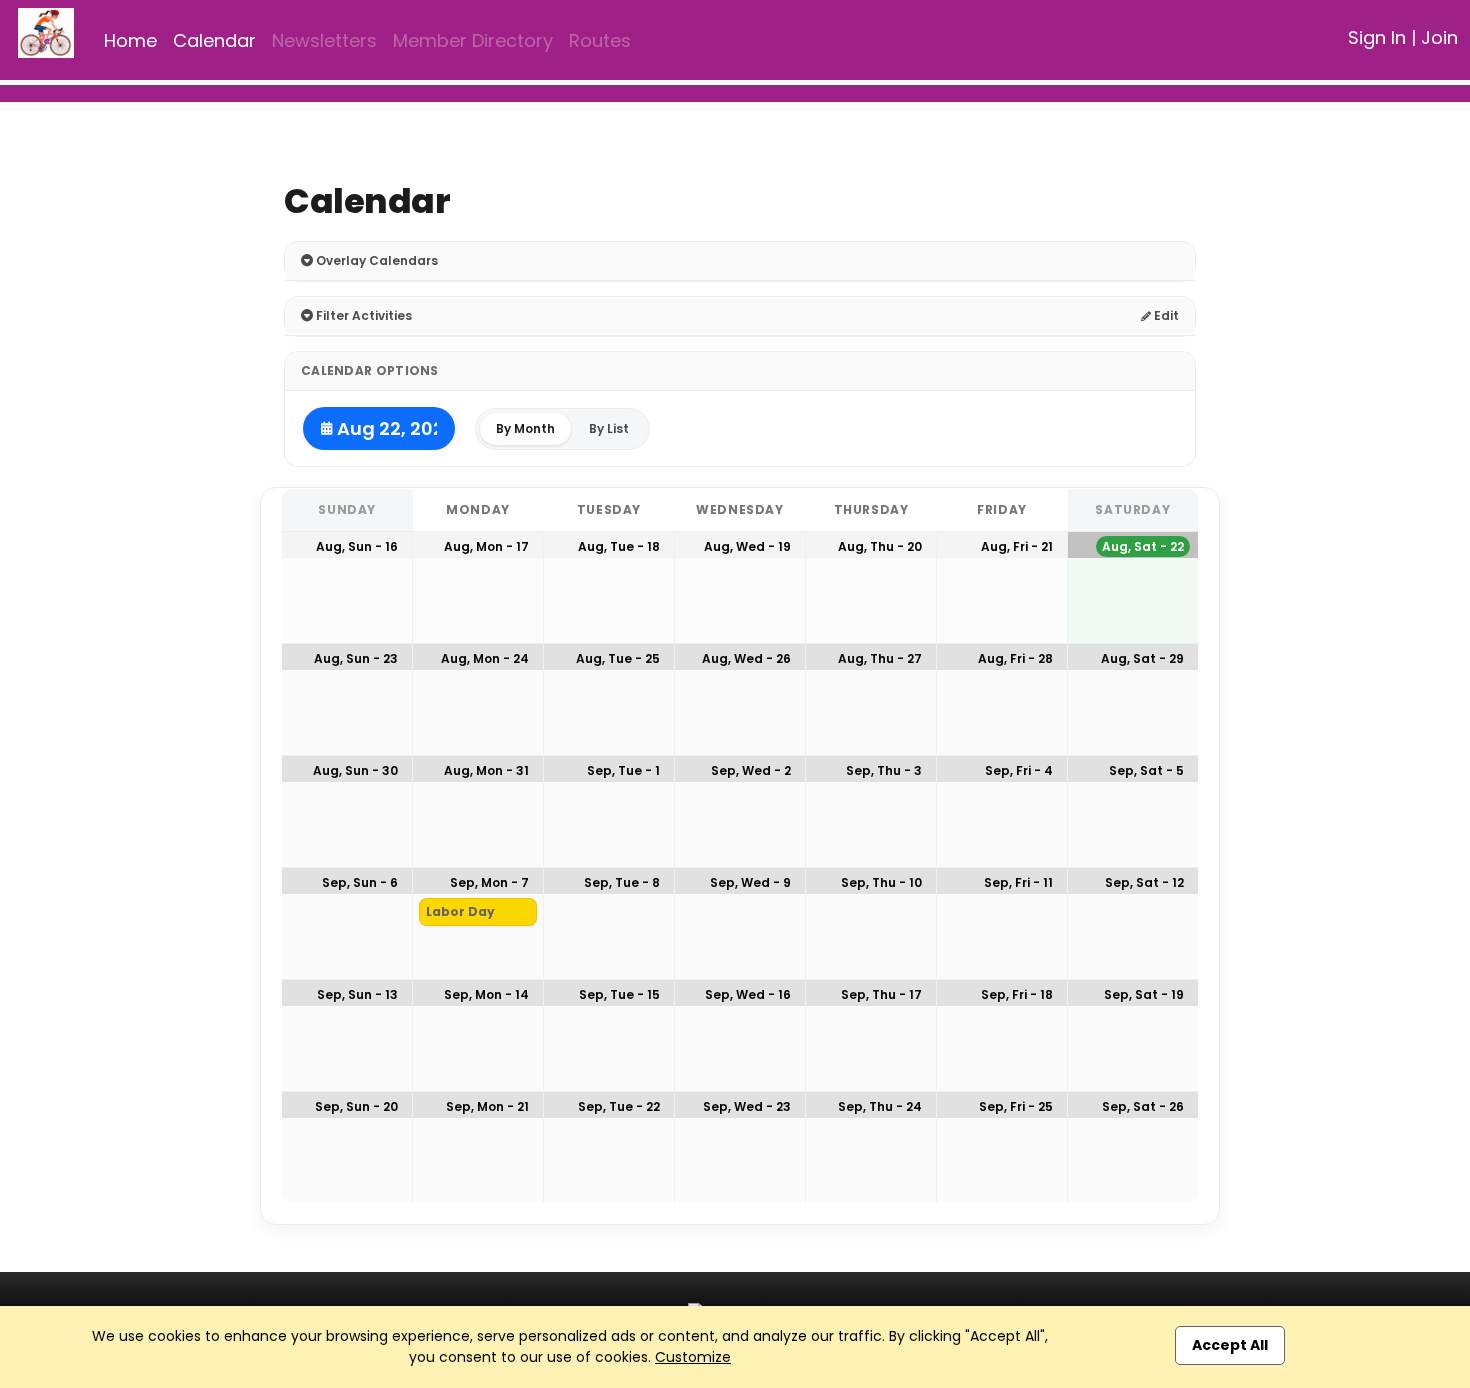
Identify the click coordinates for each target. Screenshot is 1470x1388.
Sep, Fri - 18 (1017, 994)
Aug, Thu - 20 (880, 546)
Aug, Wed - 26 (746, 658)
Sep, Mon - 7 (489, 882)
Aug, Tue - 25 (618, 658)
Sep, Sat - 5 (1146, 770)
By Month (525, 428)
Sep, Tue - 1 (623, 770)
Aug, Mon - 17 (486, 546)
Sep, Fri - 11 (1018, 882)
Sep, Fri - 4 (1019, 770)
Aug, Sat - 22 (1143, 546)
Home (130, 40)
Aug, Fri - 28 (1015, 658)
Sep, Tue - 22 (619, 1106)
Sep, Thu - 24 (880, 1106)
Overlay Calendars (375, 260)
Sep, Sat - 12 (1144, 882)
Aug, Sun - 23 (356, 658)
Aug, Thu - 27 (880, 658)
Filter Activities (362, 315)
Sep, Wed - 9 (750, 882)
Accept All (1230, 1345)
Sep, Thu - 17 (881, 994)
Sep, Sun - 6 (360, 882)
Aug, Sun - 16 (357, 546)
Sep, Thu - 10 (881, 882)
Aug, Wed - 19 (747, 546)
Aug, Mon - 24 (485, 658)
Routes (600, 40)
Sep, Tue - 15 (619, 994)
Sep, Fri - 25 (1016, 1106)
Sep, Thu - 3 (884, 770)
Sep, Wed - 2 (751, 770)
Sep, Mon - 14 (486, 994)
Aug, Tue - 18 (619, 546)
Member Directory (473, 40)
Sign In (1377, 37)
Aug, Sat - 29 (1142, 658)
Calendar (214, 40)
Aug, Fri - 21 (1017, 546)
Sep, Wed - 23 (747, 1106)
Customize (693, 1357)
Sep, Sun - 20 (356, 1106)
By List (609, 428)
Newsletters (324, 40)
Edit (1165, 315)
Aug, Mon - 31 (486, 770)
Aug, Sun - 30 (355, 770)
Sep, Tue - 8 (622, 882)
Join (1439, 37)
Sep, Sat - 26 (1143, 1106)
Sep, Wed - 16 (748, 994)
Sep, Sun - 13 (357, 994)
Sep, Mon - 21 (487, 1106)
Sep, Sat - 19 (1144, 994)
